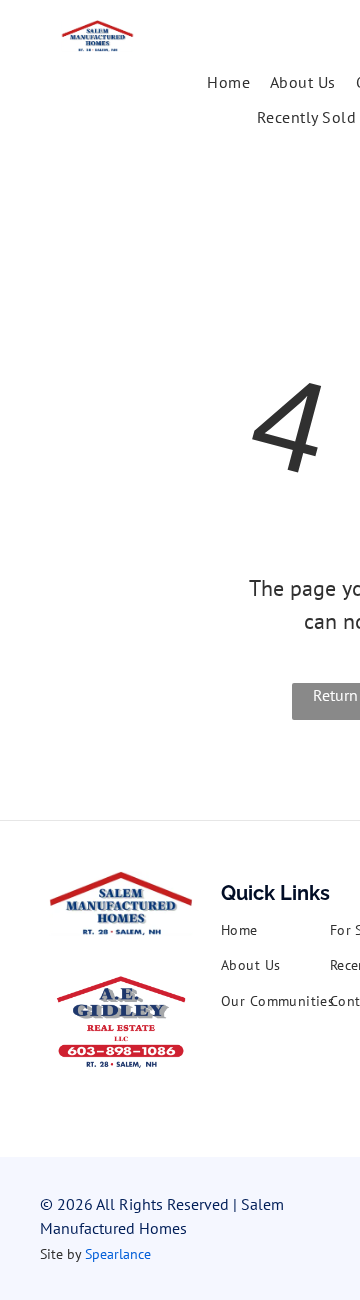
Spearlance (118, 1254)
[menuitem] (228, 82)
